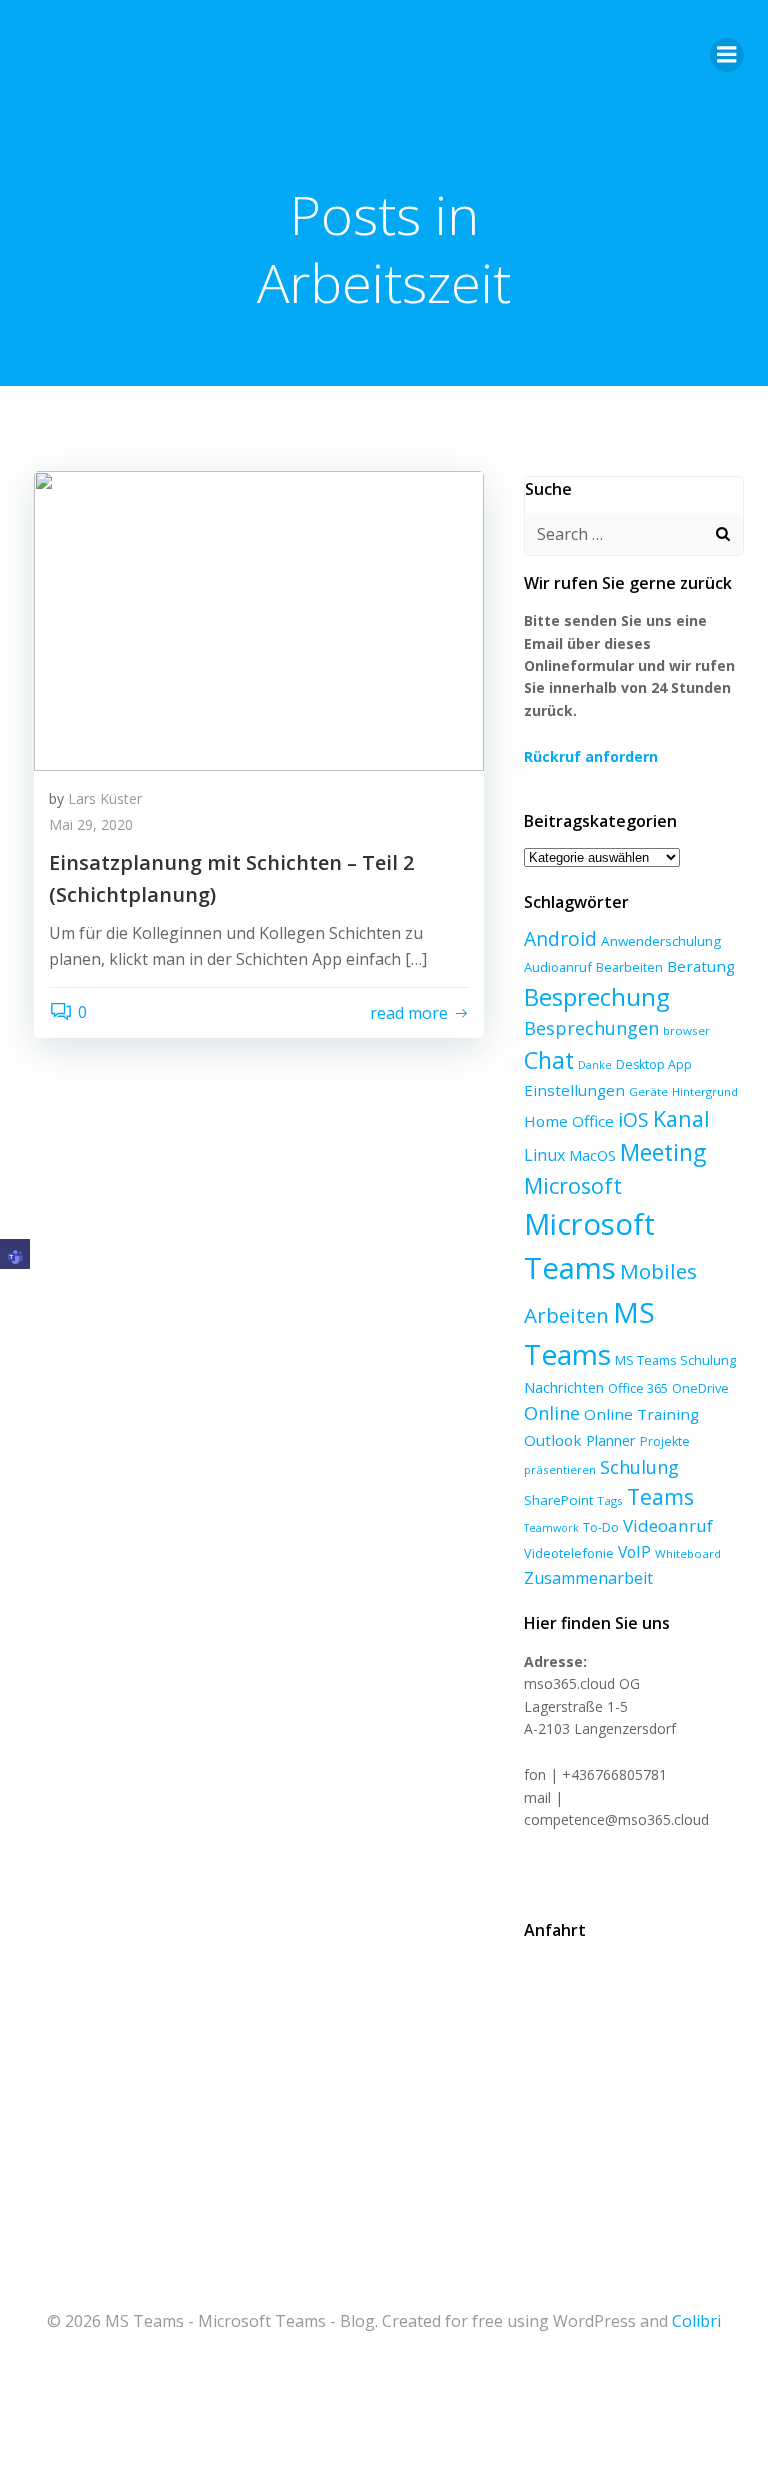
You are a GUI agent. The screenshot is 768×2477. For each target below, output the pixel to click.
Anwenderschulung (661, 941)
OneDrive (700, 1388)
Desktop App (654, 1064)
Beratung (701, 966)
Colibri (696, 2321)
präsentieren (560, 1469)
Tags (610, 1500)
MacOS (592, 1155)
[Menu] (727, 55)
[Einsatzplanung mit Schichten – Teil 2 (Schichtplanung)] (259, 619)
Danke (595, 1065)
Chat (549, 1060)
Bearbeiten (629, 967)
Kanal (681, 1118)
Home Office (569, 1121)
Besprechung (597, 997)
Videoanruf (668, 1525)
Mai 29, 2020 (91, 824)
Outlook (553, 1440)
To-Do (601, 1527)
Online (552, 1413)
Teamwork (551, 1528)
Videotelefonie (569, 1553)
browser (686, 1030)
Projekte (665, 1441)
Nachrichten (564, 1387)
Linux (544, 1155)
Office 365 (638, 1388)
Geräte (648, 1091)
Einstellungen (574, 1090)
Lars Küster (105, 798)
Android (560, 938)
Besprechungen (591, 1028)
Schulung (639, 1467)
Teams (660, 1496)
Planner (611, 1440)
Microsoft (573, 1185)
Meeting (663, 1152)
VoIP (634, 1552)
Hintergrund (705, 1091)
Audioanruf (558, 967)
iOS (633, 1119)
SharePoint (558, 1500)
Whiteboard (688, 1553)
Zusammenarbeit (588, 1578)
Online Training (641, 1414)
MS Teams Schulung (675, 1360)
